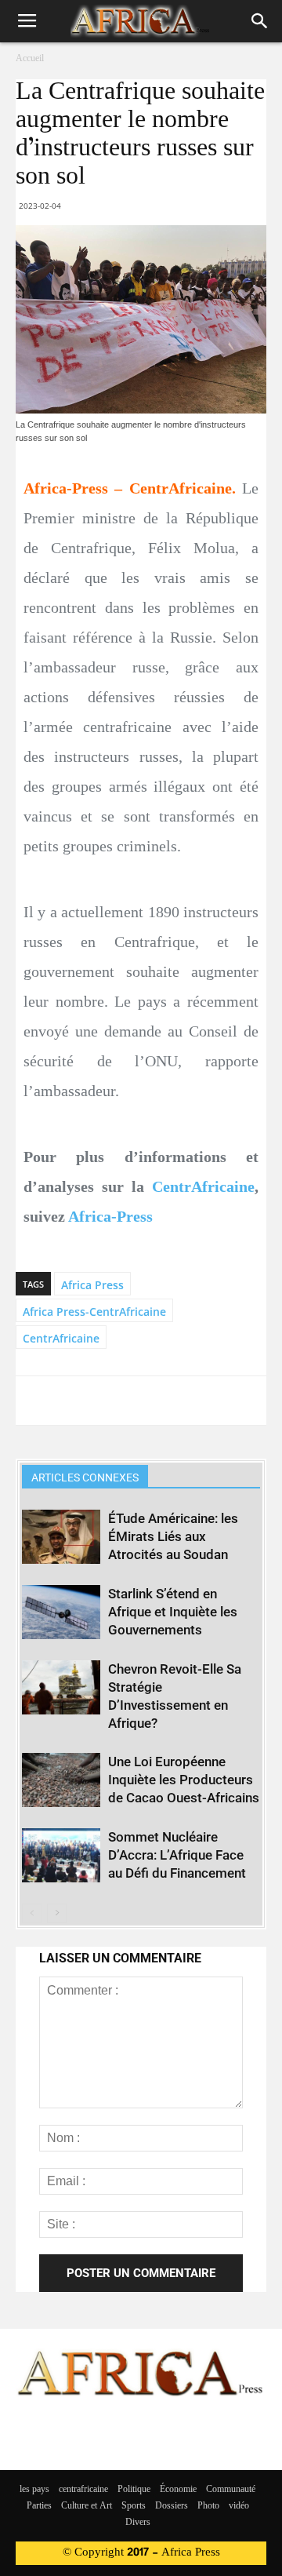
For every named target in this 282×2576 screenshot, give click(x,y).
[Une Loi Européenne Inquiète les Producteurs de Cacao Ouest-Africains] (61, 1780)
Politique (134, 2490)
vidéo (239, 2506)
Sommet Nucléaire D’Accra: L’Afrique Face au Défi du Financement (177, 1855)
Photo (208, 2506)
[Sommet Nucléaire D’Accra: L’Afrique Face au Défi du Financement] (61, 1855)
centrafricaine (83, 2490)
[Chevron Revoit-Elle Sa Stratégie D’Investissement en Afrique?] (61, 1687)
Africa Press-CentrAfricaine (94, 1312)
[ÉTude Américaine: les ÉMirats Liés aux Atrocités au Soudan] (61, 1537)
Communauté (231, 2490)
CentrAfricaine (203, 1186)
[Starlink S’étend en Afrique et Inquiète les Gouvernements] (61, 1612)
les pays (34, 2490)
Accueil (30, 59)
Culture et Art (87, 2506)
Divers (138, 2523)
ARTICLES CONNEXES (85, 1477)
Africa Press (92, 1285)
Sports (134, 2506)
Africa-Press (110, 1216)
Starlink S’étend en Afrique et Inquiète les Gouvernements (173, 1612)
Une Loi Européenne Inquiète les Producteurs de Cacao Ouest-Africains (184, 1780)
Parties (39, 2506)
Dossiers (172, 2506)
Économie (178, 2490)
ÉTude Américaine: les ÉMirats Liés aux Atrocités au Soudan (173, 1536)
